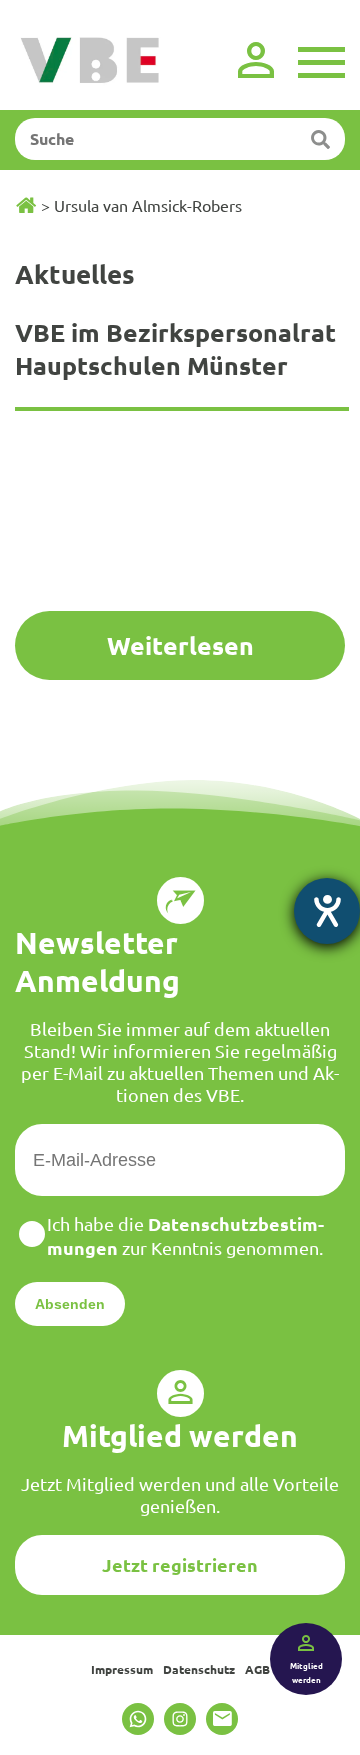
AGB (257, 1669)
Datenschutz (199, 1669)
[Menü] (321, 60)
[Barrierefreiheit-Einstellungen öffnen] (327, 911)
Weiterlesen (180, 645)
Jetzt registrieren (180, 1564)
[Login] (256, 60)
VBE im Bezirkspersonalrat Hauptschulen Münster (175, 348)
